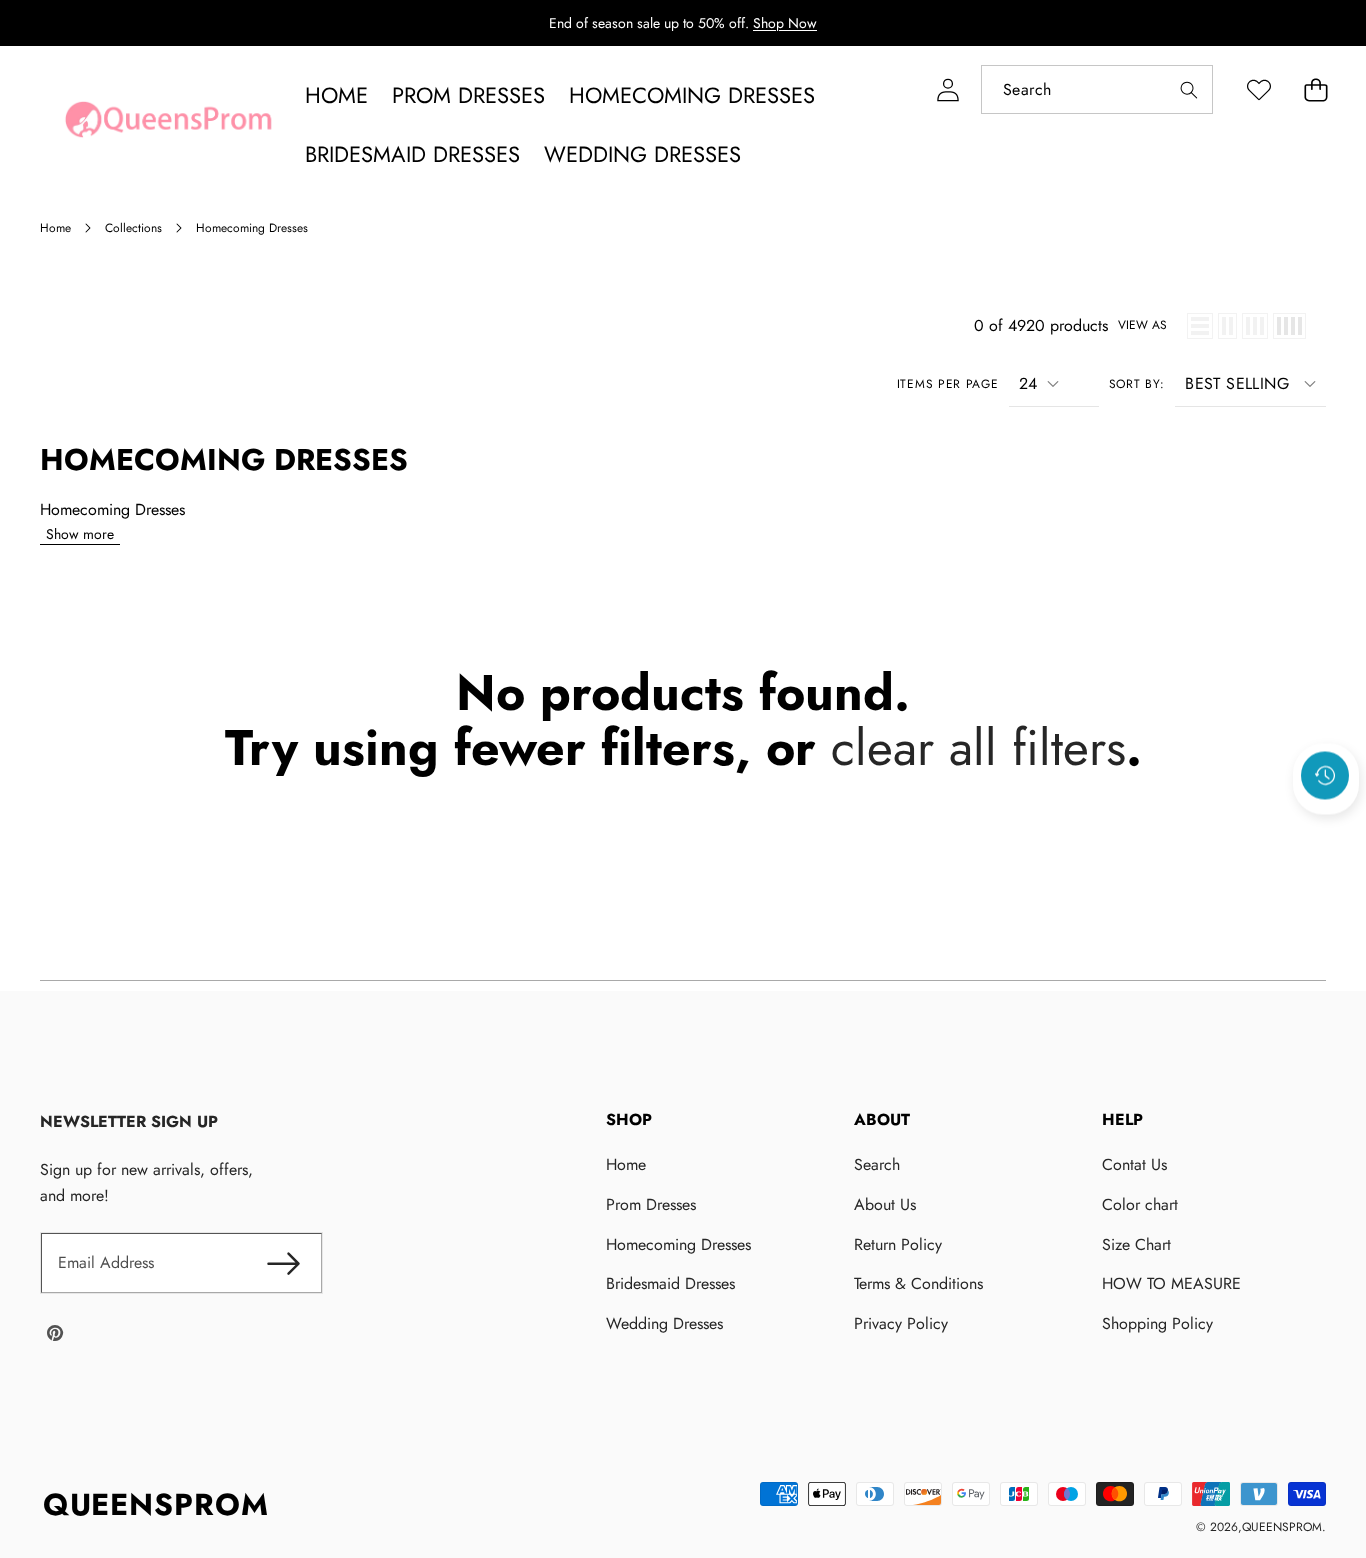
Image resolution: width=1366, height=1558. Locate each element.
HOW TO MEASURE (1171, 1283)
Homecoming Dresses (678, 1244)
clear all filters (978, 747)
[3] (1255, 326)
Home (626, 1164)
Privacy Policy (901, 1323)
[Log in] (947, 89)
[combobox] (1097, 89)
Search (877, 1164)
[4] (1289, 326)
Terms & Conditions (918, 1283)
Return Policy (898, 1244)
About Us (885, 1204)
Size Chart (1136, 1244)
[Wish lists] (1258, 89)
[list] (1200, 326)
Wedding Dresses (664, 1323)
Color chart (1140, 1204)
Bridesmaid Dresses (670, 1283)
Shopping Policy (1157, 1323)
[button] (1315, 89)
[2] (1227, 326)
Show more (80, 534)
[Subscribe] (283, 1263)
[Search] (1188, 89)
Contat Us (1134, 1164)
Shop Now (785, 23)
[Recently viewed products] (1325, 776)
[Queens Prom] (168, 125)
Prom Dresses (651, 1204)
